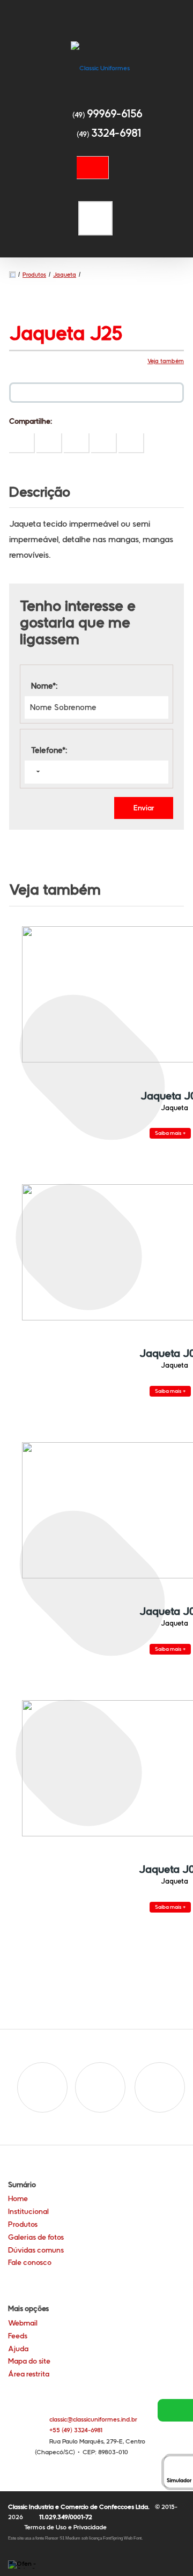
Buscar (93, 168)
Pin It (49, 443)
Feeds (18, 2336)
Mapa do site (29, 2361)
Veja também (166, 361)
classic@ (93, 2419)
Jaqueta (65, 275)
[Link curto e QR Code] (32, 2547)
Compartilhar (22, 443)
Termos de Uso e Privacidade (65, 2527)
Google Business (160, 2087)
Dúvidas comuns (36, 2250)
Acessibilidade (32, 2504)
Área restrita (29, 2374)
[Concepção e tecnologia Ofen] (24, 2564)
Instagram (100, 2087)
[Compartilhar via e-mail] (131, 443)
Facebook (42, 2087)
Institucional (28, 2211)
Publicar (77, 443)
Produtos (34, 275)
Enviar (144, 808)
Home (18, 2198)
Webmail (23, 2323)
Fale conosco (30, 2262)
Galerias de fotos (36, 2237)
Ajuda (18, 2349)
